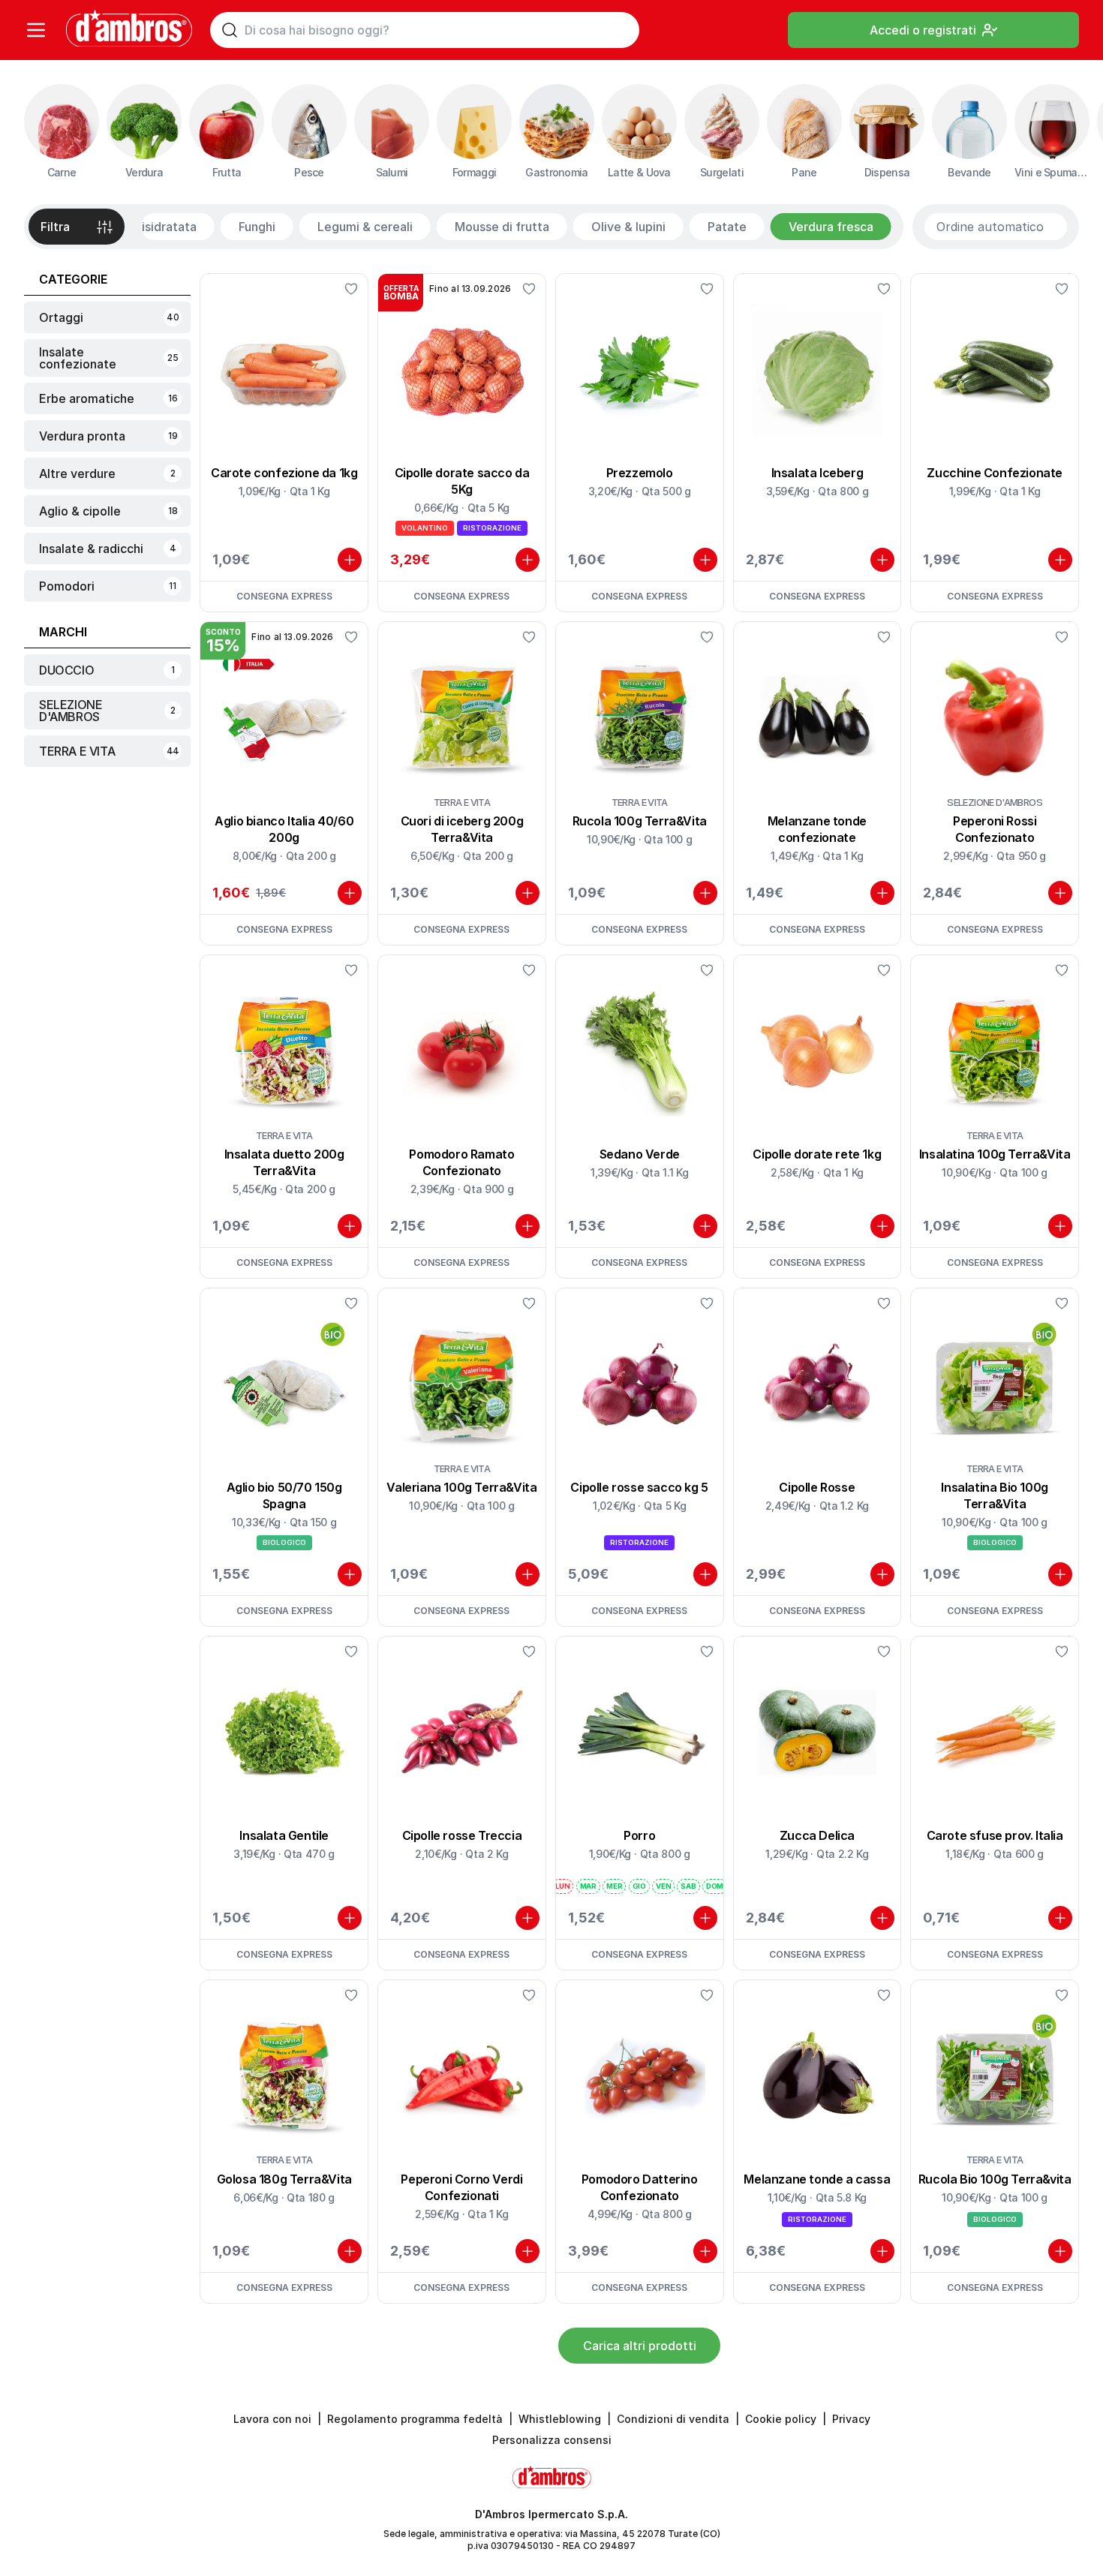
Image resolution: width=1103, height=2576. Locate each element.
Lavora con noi (272, 2419)
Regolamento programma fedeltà (415, 2419)
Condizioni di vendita (673, 2419)
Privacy (851, 2419)
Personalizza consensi (552, 2440)
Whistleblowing (560, 2419)
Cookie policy (781, 2419)
